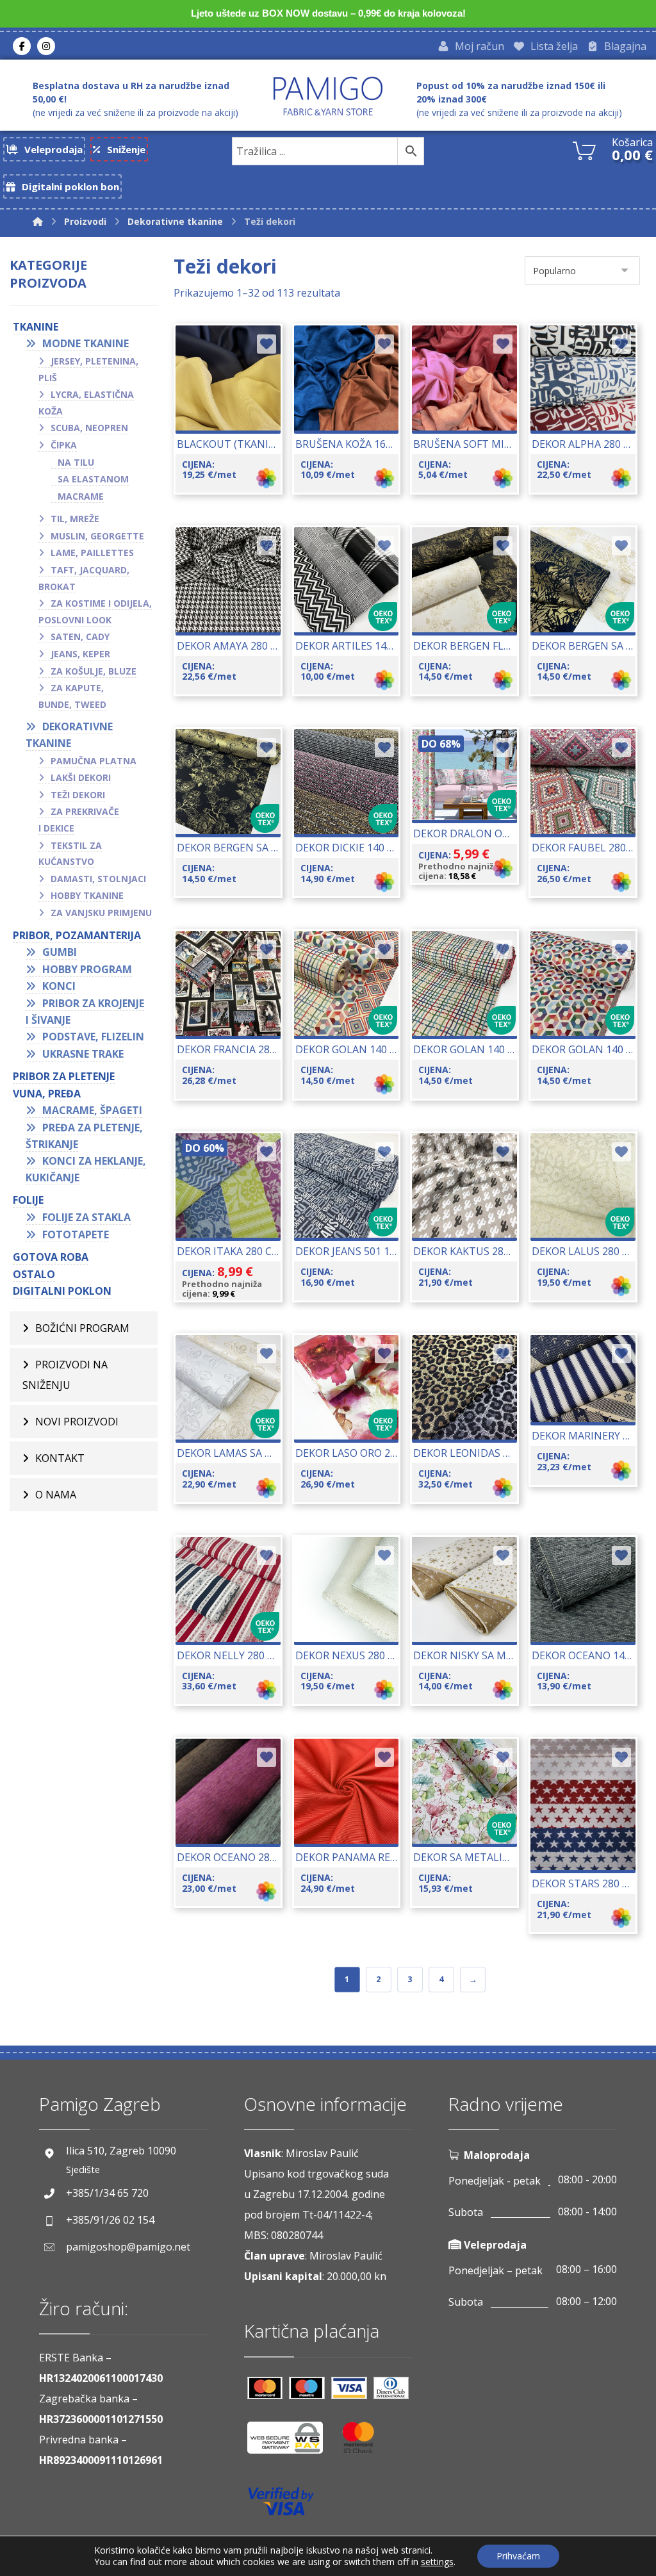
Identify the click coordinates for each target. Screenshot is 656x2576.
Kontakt (60, 1458)
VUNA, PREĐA (47, 1094)
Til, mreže (75, 519)
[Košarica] (584, 149)
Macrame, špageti (92, 1110)
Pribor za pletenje (64, 1076)
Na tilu (76, 462)
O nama (56, 1495)
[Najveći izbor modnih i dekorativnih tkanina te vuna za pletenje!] (328, 96)
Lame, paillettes (92, 553)
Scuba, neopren (89, 428)
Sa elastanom (93, 479)
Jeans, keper (80, 654)
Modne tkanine (86, 343)
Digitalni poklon (62, 1291)
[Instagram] (46, 46)
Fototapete (76, 1235)
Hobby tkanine (87, 895)
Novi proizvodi (77, 1422)
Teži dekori (78, 795)
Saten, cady (80, 636)
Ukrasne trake (83, 1054)
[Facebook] (22, 46)
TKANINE (36, 327)
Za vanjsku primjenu (101, 913)
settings (437, 2562)
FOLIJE (28, 1200)
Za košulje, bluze (94, 671)
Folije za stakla (86, 1217)
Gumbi (60, 952)
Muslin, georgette (97, 536)
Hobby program (87, 969)
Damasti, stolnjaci (98, 879)
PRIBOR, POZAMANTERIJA (77, 935)
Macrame (81, 496)
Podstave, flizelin (93, 1037)
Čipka (64, 445)
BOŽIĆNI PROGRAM (82, 1328)
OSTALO (34, 1274)
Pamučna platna (94, 761)
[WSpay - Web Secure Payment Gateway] (291, 2442)
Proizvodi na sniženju (65, 1375)
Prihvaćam (518, 2556)
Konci (59, 986)
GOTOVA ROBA (51, 1257)
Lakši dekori (81, 777)
